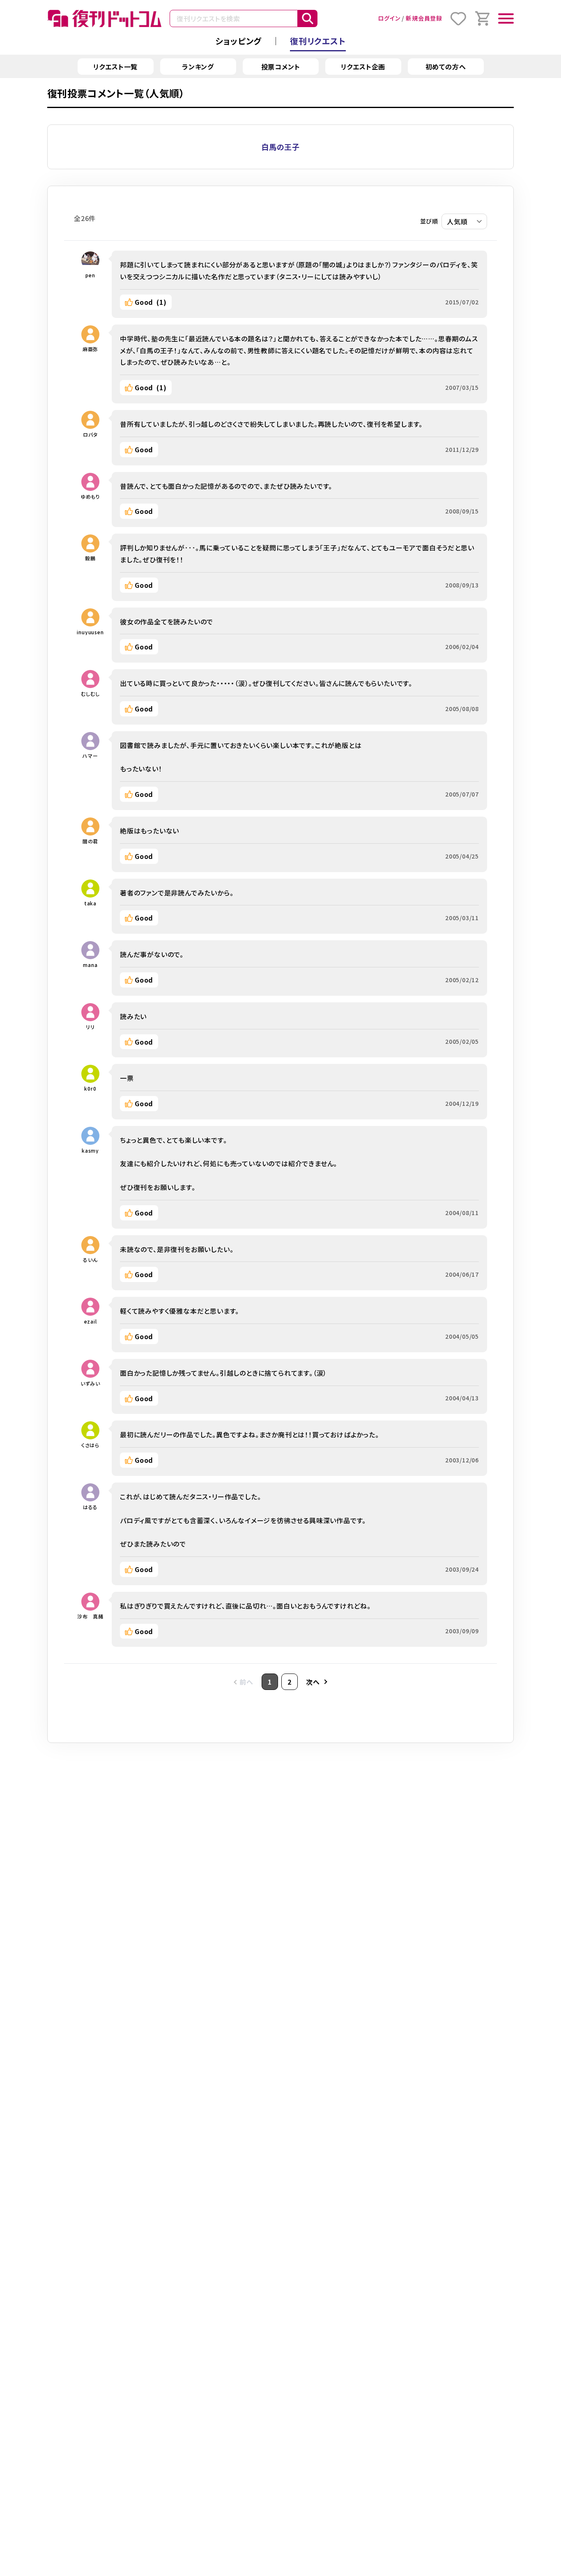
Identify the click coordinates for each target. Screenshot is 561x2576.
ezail (91, 1321)
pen (90, 275)
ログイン (389, 18)
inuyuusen (90, 632)
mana (90, 965)
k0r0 (90, 1088)
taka (90, 903)
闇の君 (90, 841)
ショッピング (238, 41)
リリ (90, 1027)
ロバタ (90, 434)
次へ (313, 1682)
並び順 (429, 221)
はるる (90, 1507)
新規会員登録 (424, 18)
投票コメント (281, 67)
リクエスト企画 (363, 67)
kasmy (90, 1150)
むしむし (90, 694)
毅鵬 (90, 558)
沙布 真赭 (90, 1616)
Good (151, 302)
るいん (90, 1260)
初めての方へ (446, 67)
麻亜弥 (90, 349)
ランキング (198, 67)
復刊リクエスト (318, 41)
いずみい (90, 1383)
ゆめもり (90, 496)
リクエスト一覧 (116, 67)
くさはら (90, 1445)
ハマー (90, 756)
